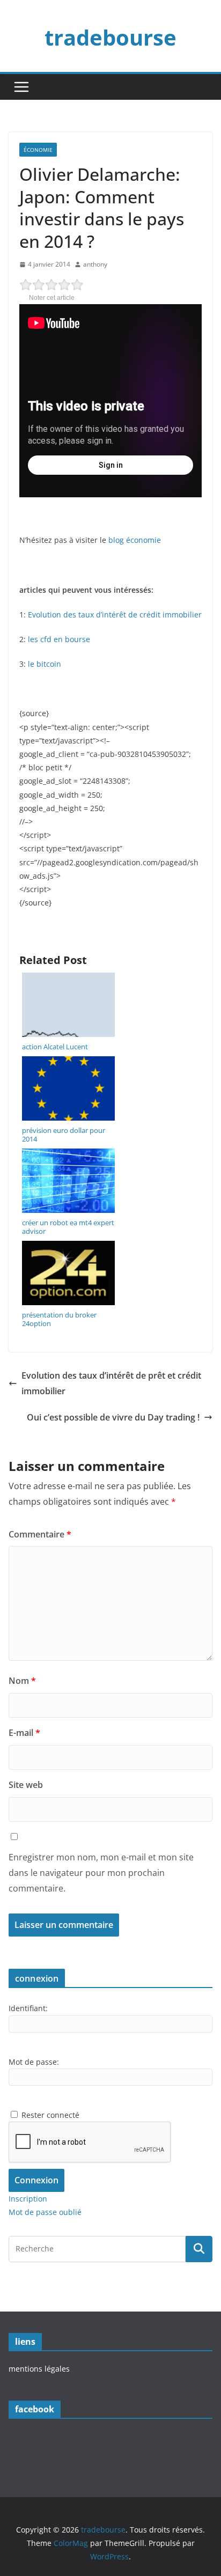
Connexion (36, 2180)
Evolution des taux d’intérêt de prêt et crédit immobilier (111, 1383)
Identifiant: (28, 2008)
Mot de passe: (34, 2062)
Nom (22, 1681)
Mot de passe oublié (45, 2212)
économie (38, 150)
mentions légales (39, 2369)
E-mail (24, 1733)
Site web (26, 1785)
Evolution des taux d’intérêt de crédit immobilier (115, 614)
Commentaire (40, 1534)
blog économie (135, 540)
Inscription (28, 2199)
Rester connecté (50, 2115)
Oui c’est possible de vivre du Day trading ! (113, 1417)
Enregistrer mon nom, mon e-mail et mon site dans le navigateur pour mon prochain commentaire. (101, 1873)
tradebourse (110, 37)
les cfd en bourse (59, 639)
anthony (95, 264)
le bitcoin (45, 664)
